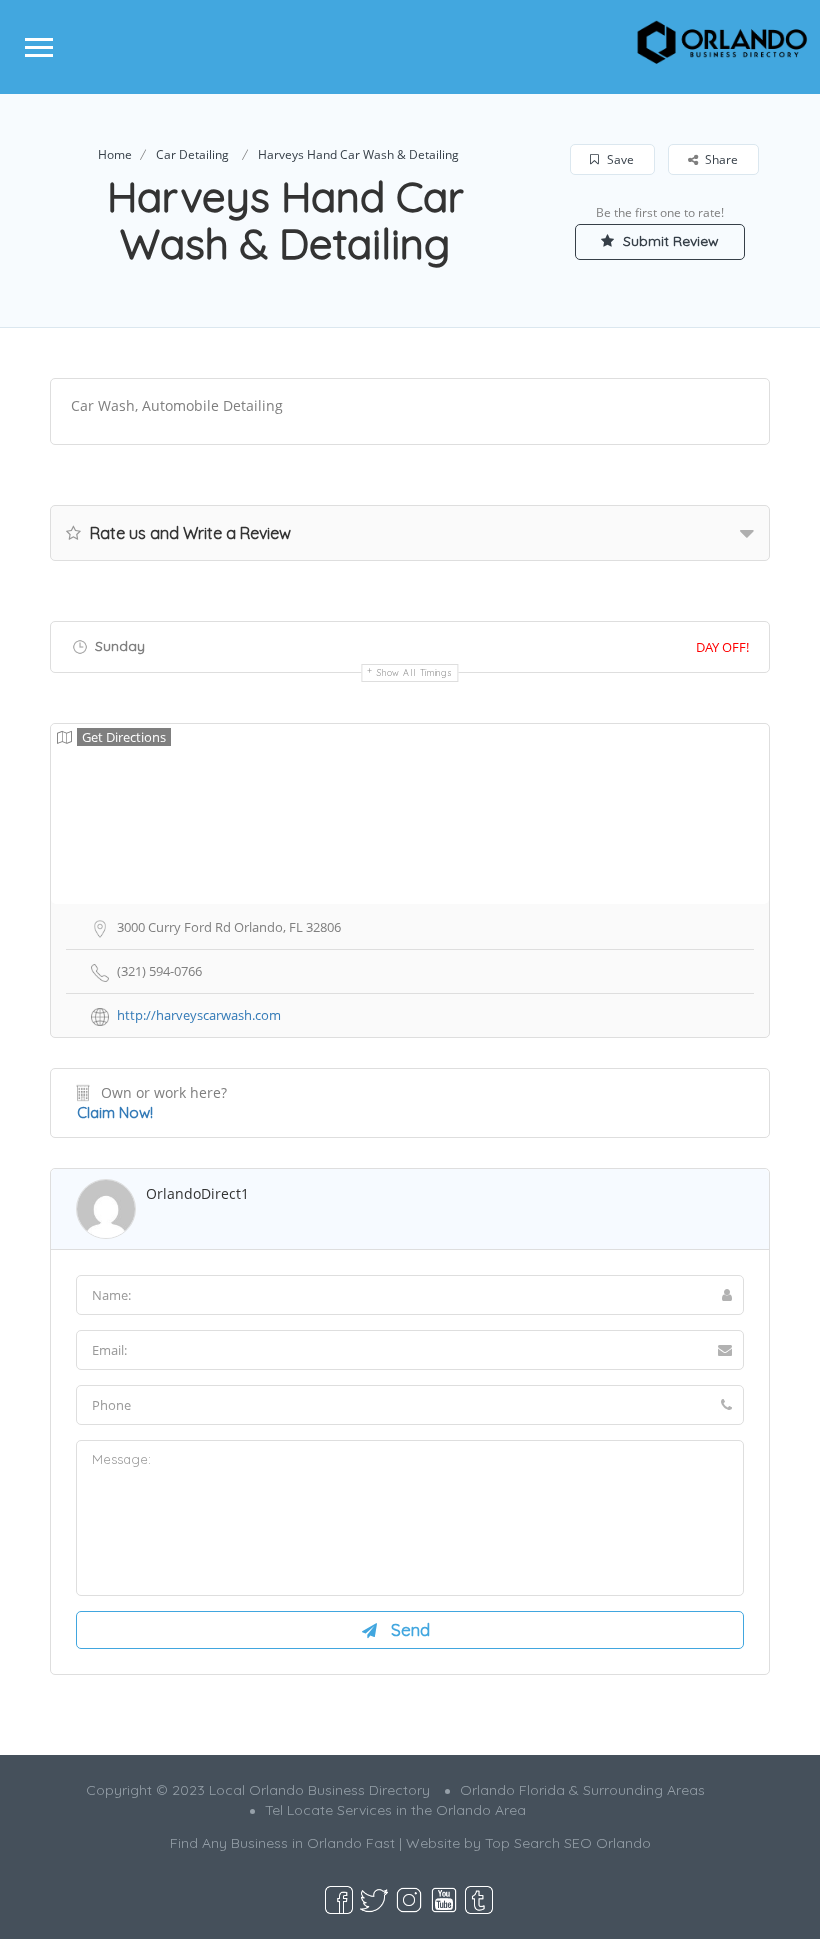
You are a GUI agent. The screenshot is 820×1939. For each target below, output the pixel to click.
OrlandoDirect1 (197, 1193)
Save (619, 159)
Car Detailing (192, 154)
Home (115, 154)
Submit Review (669, 241)
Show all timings (414, 672)
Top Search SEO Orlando (568, 1843)
